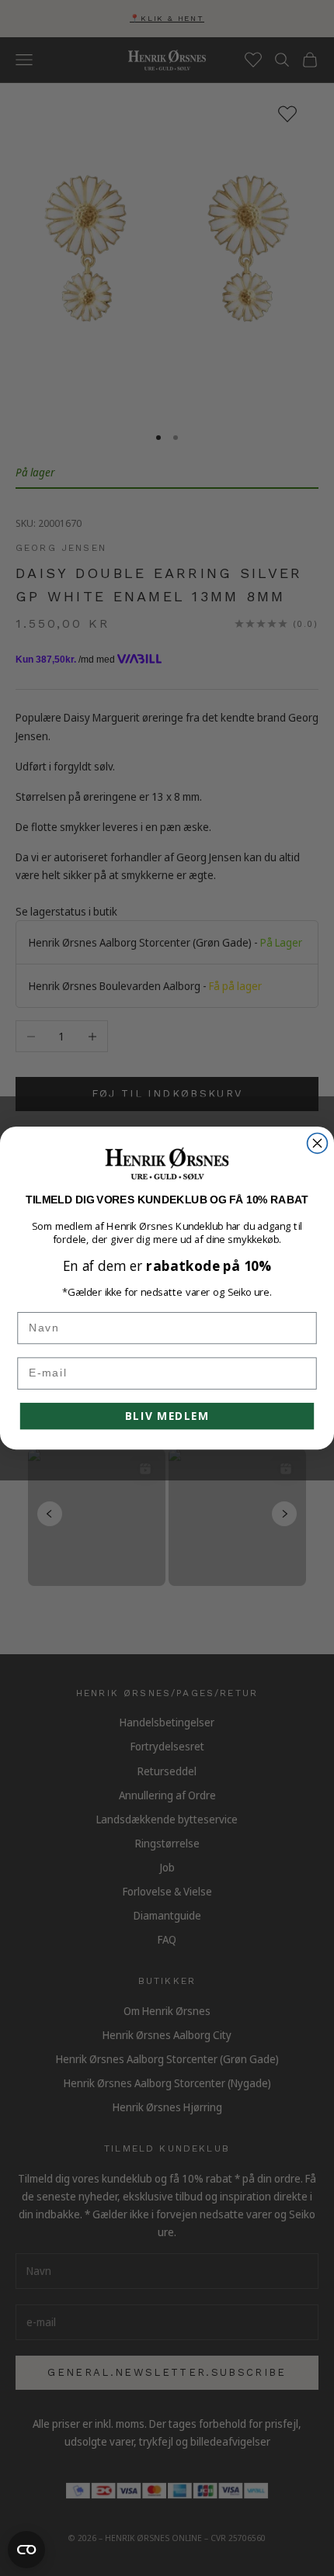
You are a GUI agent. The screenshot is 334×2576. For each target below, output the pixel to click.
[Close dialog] (318, 1143)
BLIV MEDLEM (167, 1416)
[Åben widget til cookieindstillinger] (26, 2550)
